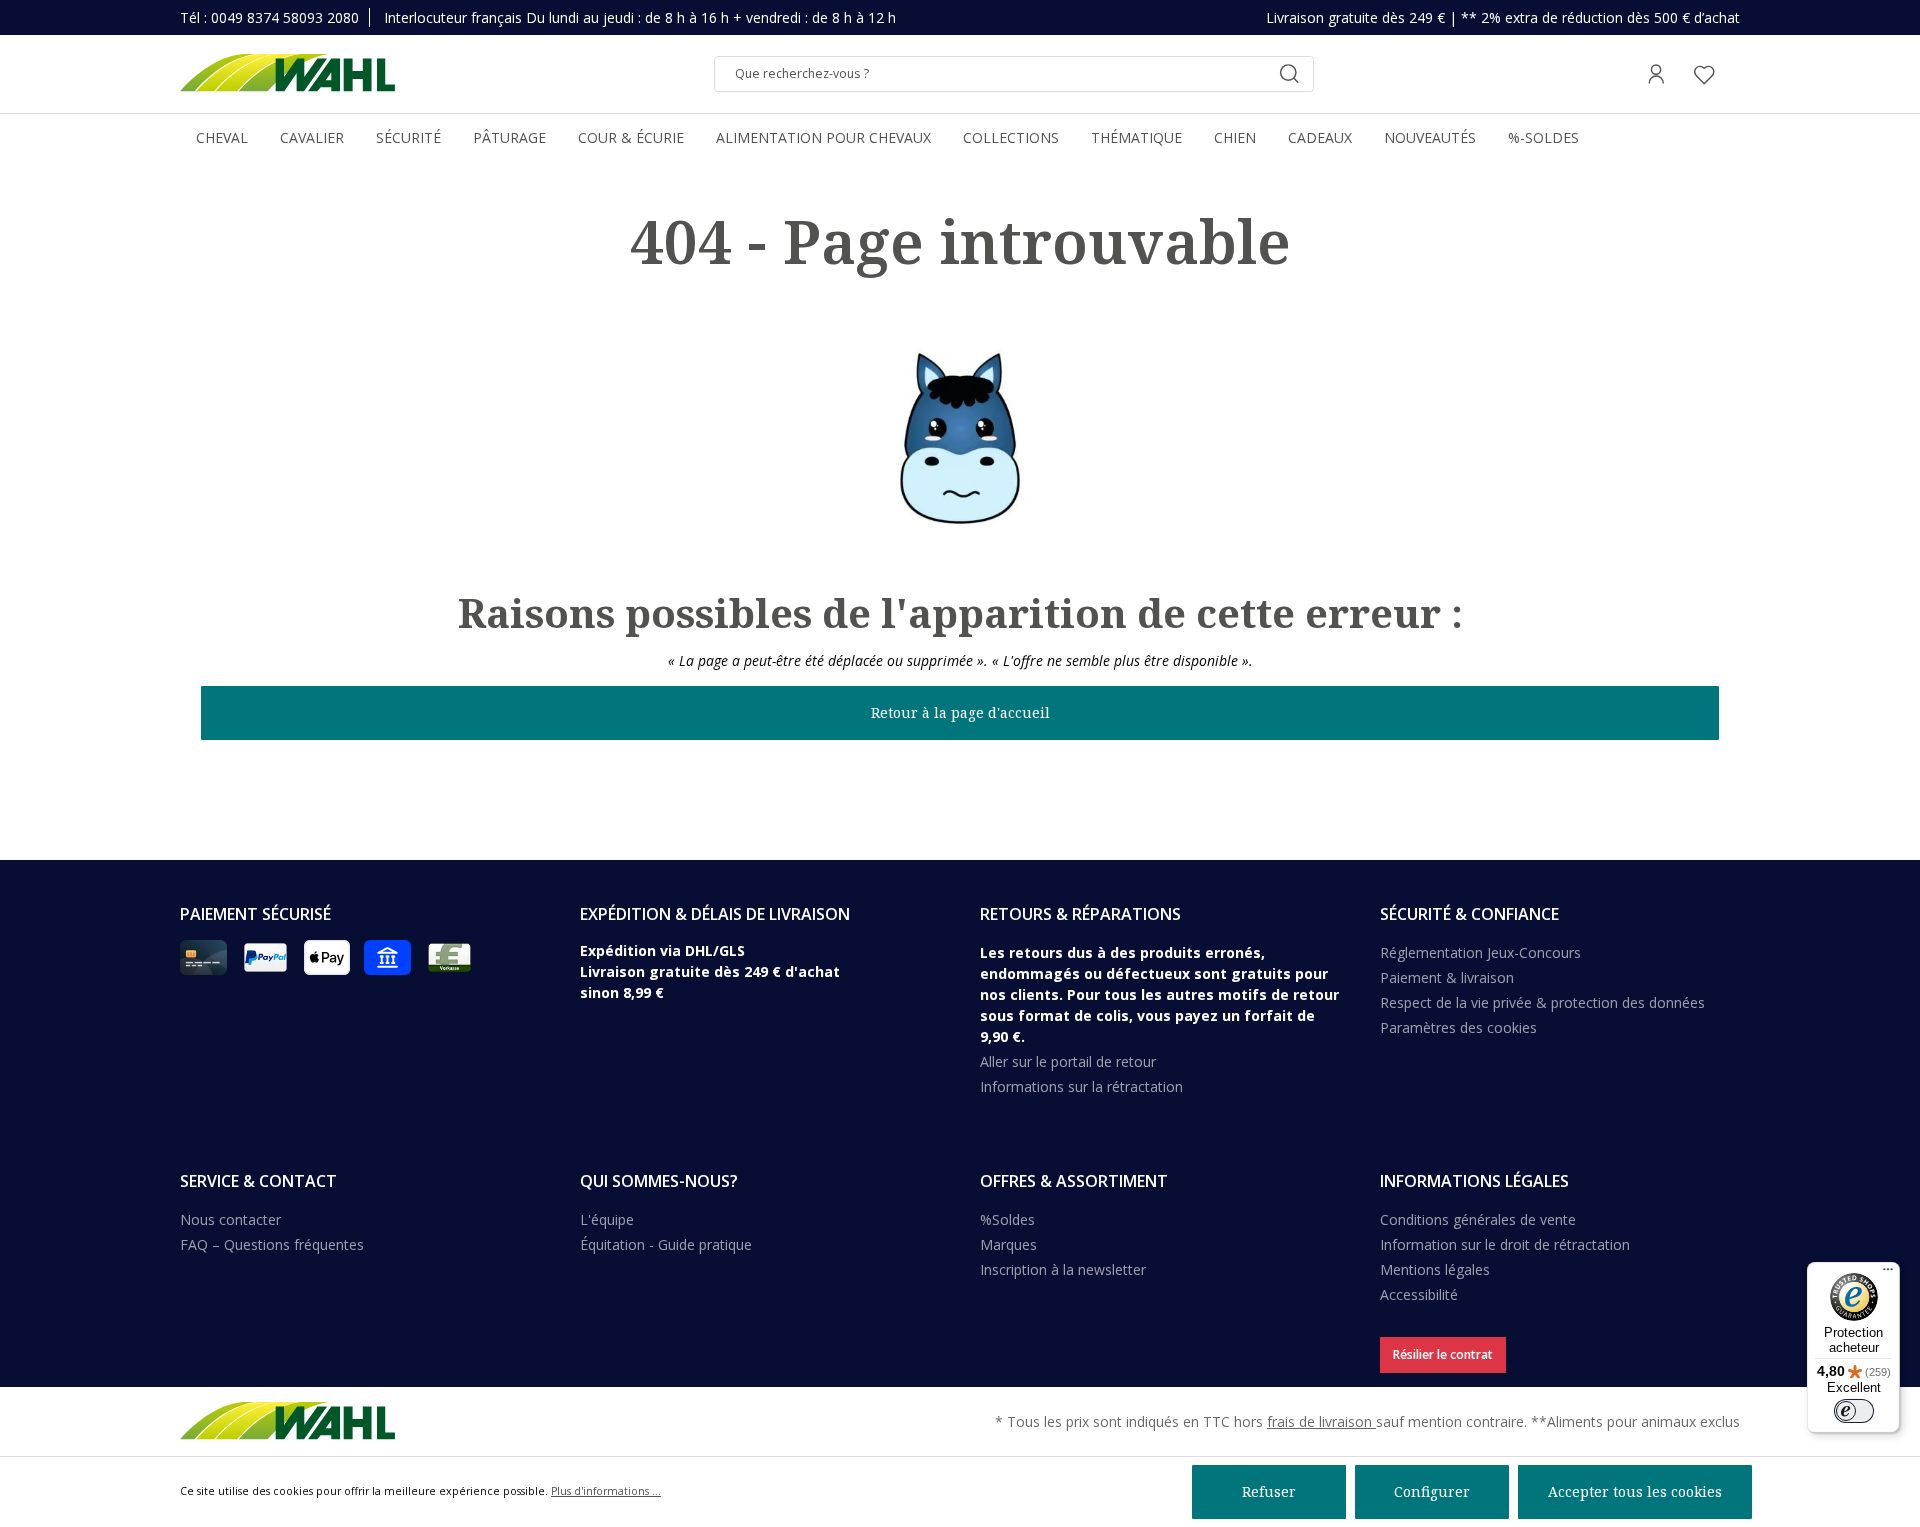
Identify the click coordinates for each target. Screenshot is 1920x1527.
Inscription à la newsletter (1063, 1269)
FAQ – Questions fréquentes (272, 1244)
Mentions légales (1435, 1269)
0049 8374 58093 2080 (285, 17)
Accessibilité (1419, 1294)
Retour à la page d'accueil (960, 712)
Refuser (1269, 1491)
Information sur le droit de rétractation (1505, 1244)
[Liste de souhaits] (1704, 74)
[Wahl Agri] (287, 74)
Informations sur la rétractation (1081, 1086)
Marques (1008, 1244)
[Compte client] (1656, 74)
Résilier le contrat (1443, 1354)
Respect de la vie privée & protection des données (1542, 1002)
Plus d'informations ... (606, 1491)
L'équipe (607, 1219)
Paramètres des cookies (1458, 1027)
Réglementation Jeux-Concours (1480, 952)
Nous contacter (230, 1219)
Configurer (1432, 1491)
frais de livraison (1321, 1421)
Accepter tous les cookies (1635, 1491)
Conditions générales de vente (1478, 1219)
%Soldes (1007, 1219)
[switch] (1854, 1411)
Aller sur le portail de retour (1068, 1061)
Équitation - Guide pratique (666, 1244)
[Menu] (1888, 1274)
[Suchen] (1289, 74)
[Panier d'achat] (1734, 74)
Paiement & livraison (1447, 977)
